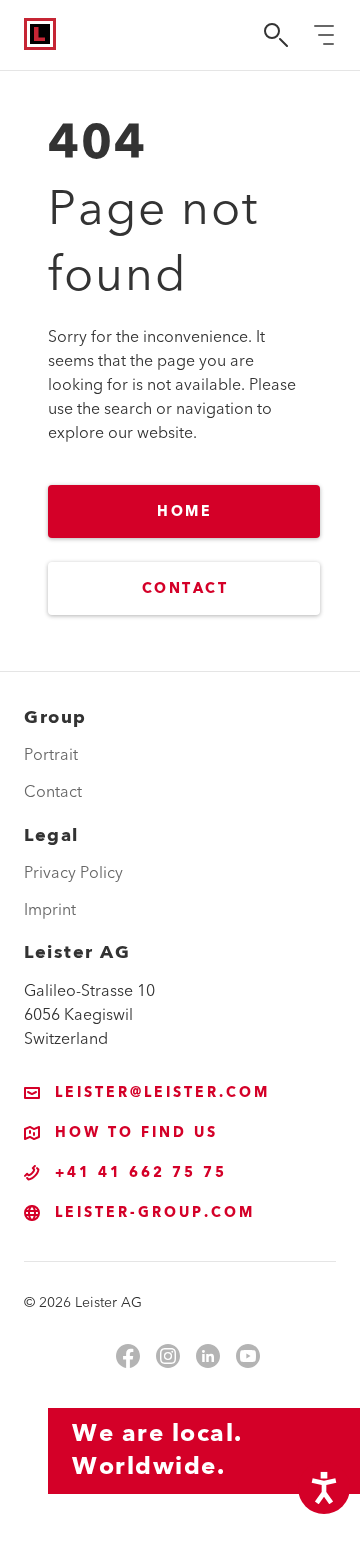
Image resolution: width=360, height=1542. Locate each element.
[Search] (276, 35)
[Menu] (324, 35)
